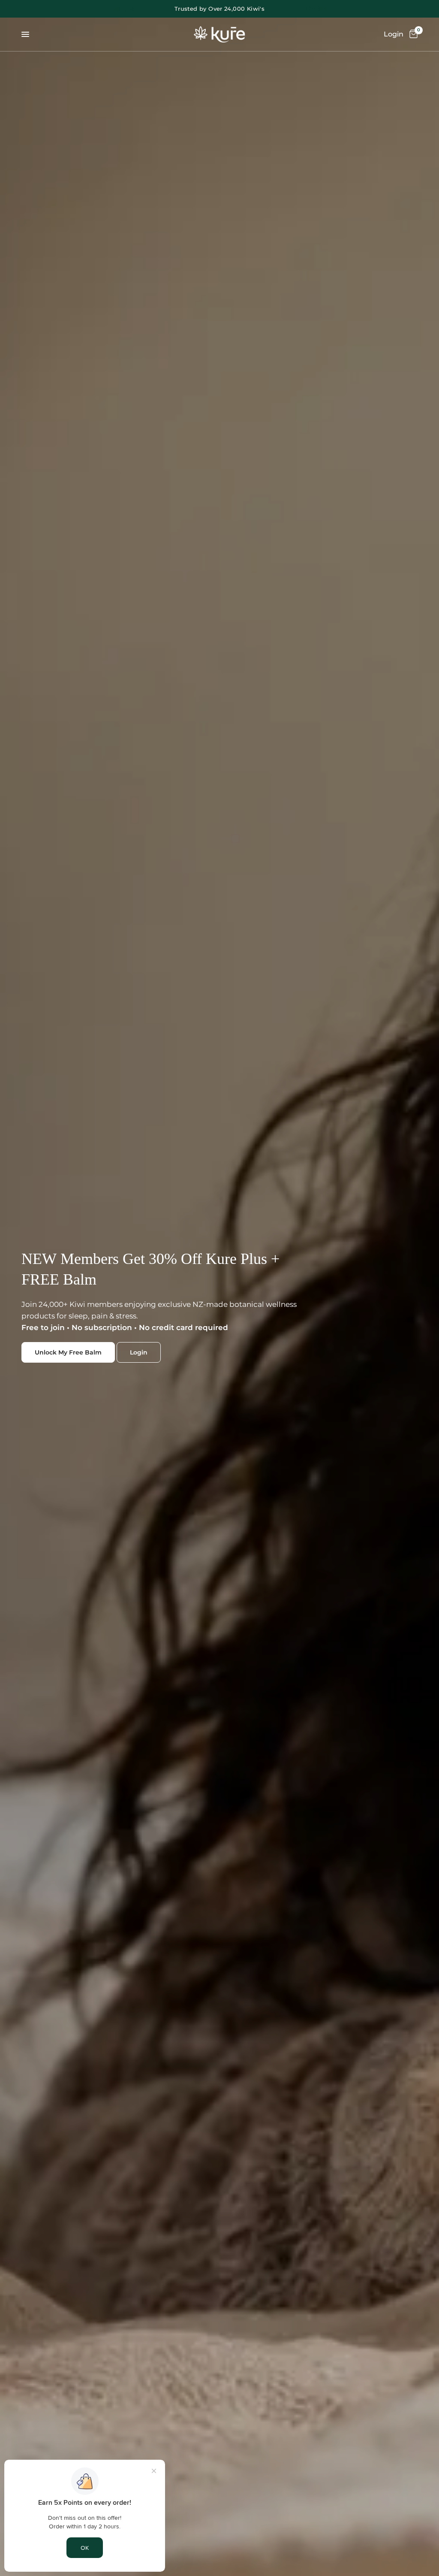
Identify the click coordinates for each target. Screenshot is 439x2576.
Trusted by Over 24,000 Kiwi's (219, 9)
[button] (68, 1352)
